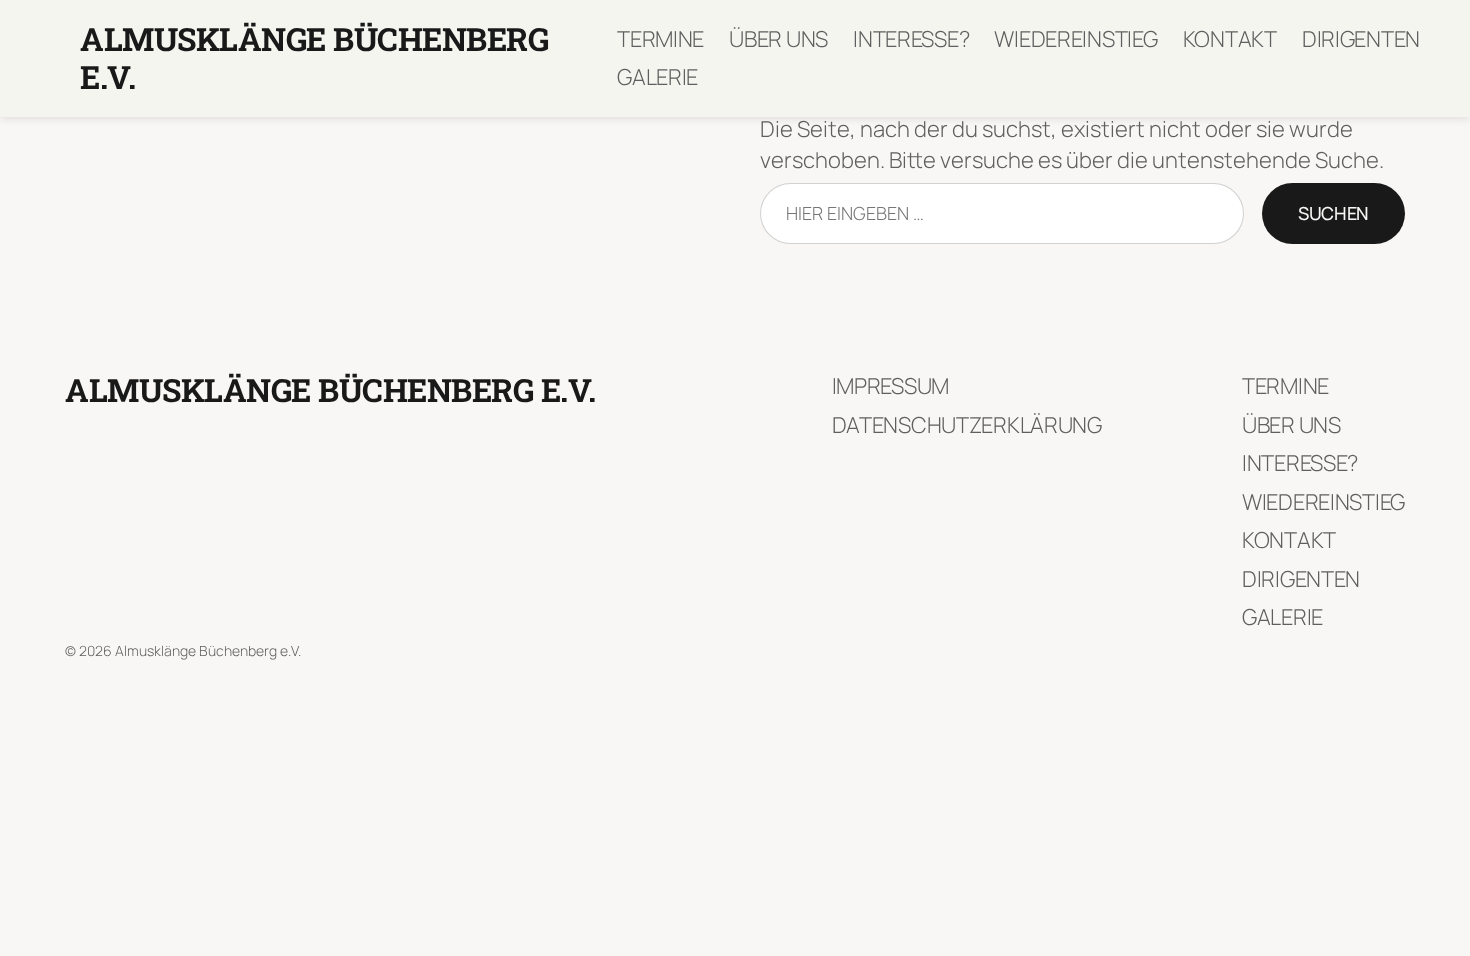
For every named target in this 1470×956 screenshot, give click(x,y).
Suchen (1333, 213)
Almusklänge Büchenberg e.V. (314, 57)
